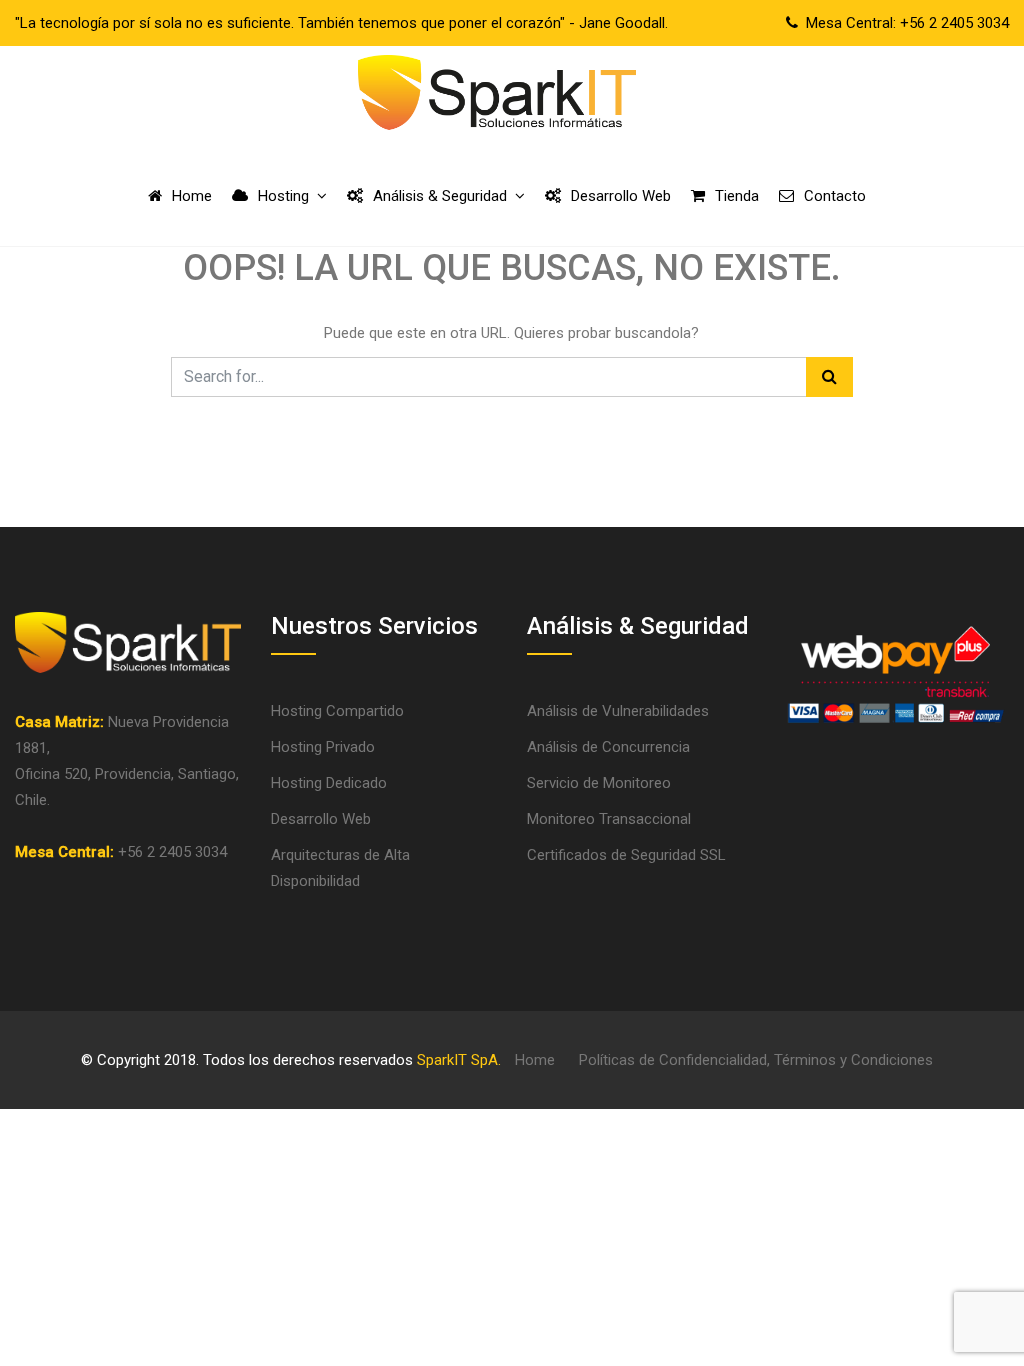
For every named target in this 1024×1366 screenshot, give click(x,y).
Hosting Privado (323, 747)
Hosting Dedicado (329, 783)
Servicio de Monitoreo (599, 783)
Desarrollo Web (321, 819)
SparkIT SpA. (459, 1060)
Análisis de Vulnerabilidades (618, 711)
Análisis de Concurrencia (608, 747)
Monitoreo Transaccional (609, 819)
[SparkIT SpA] (496, 96)
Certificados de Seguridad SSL (626, 855)
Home (535, 1060)
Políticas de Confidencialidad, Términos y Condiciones (756, 1060)
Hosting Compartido (337, 711)
